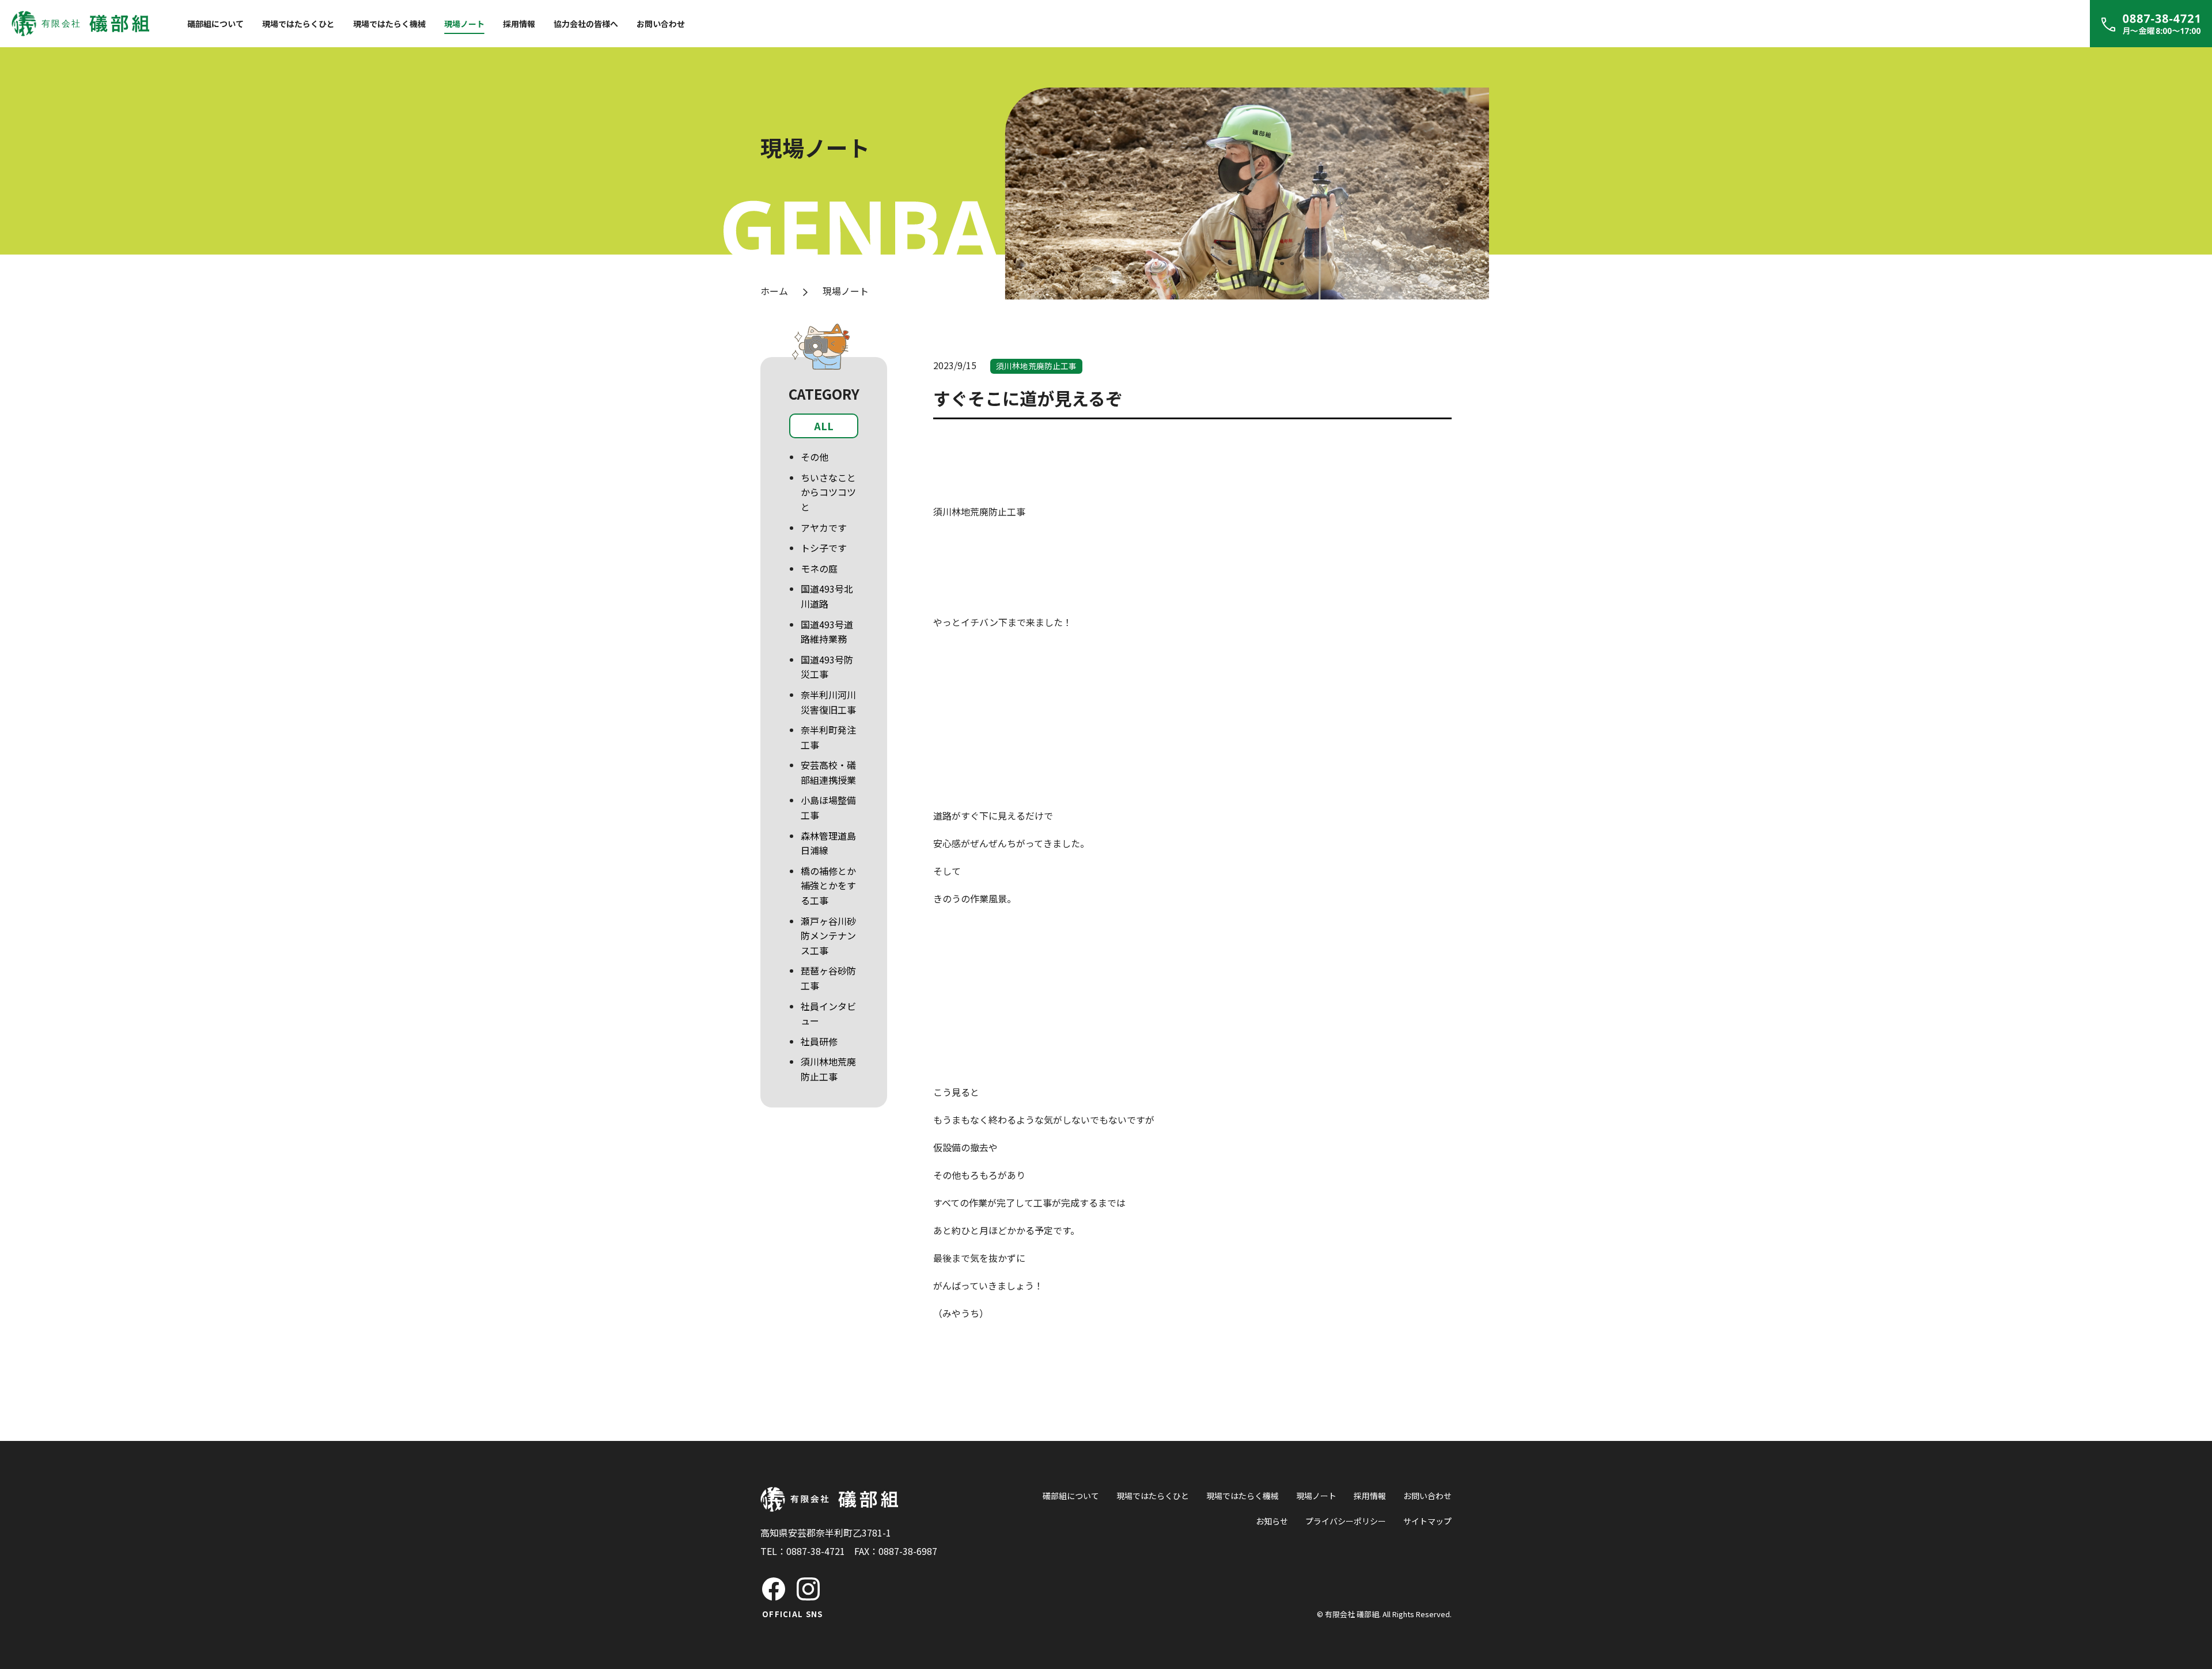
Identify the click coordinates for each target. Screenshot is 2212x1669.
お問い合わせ (661, 24)
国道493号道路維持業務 (827, 632)
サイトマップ (1427, 1521)
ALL (824, 426)
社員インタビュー (828, 1014)
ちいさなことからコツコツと (828, 492)
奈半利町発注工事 (828, 737)
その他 (815, 457)
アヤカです (824, 528)
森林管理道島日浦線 (828, 843)
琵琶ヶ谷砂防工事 (828, 978)
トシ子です (824, 548)
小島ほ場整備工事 (828, 807)
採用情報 (519, 24)
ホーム (774, 291)
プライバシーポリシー (1346, 1521)
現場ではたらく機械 (389, 24)
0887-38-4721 (816, 1551)
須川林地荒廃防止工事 (828, 1069)
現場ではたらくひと (298, 24)
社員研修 (819, 1041)
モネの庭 (819, 568)
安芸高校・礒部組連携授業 (828, 772)
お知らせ (1272, 1521)
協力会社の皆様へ (586, 24)
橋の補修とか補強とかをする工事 (828, 885)
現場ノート (464, 24)
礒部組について (215, 24)
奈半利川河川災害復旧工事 (828, 702)
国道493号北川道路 (827, 596)
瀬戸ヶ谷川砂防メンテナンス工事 (828, 936)
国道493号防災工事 (827, 667)
